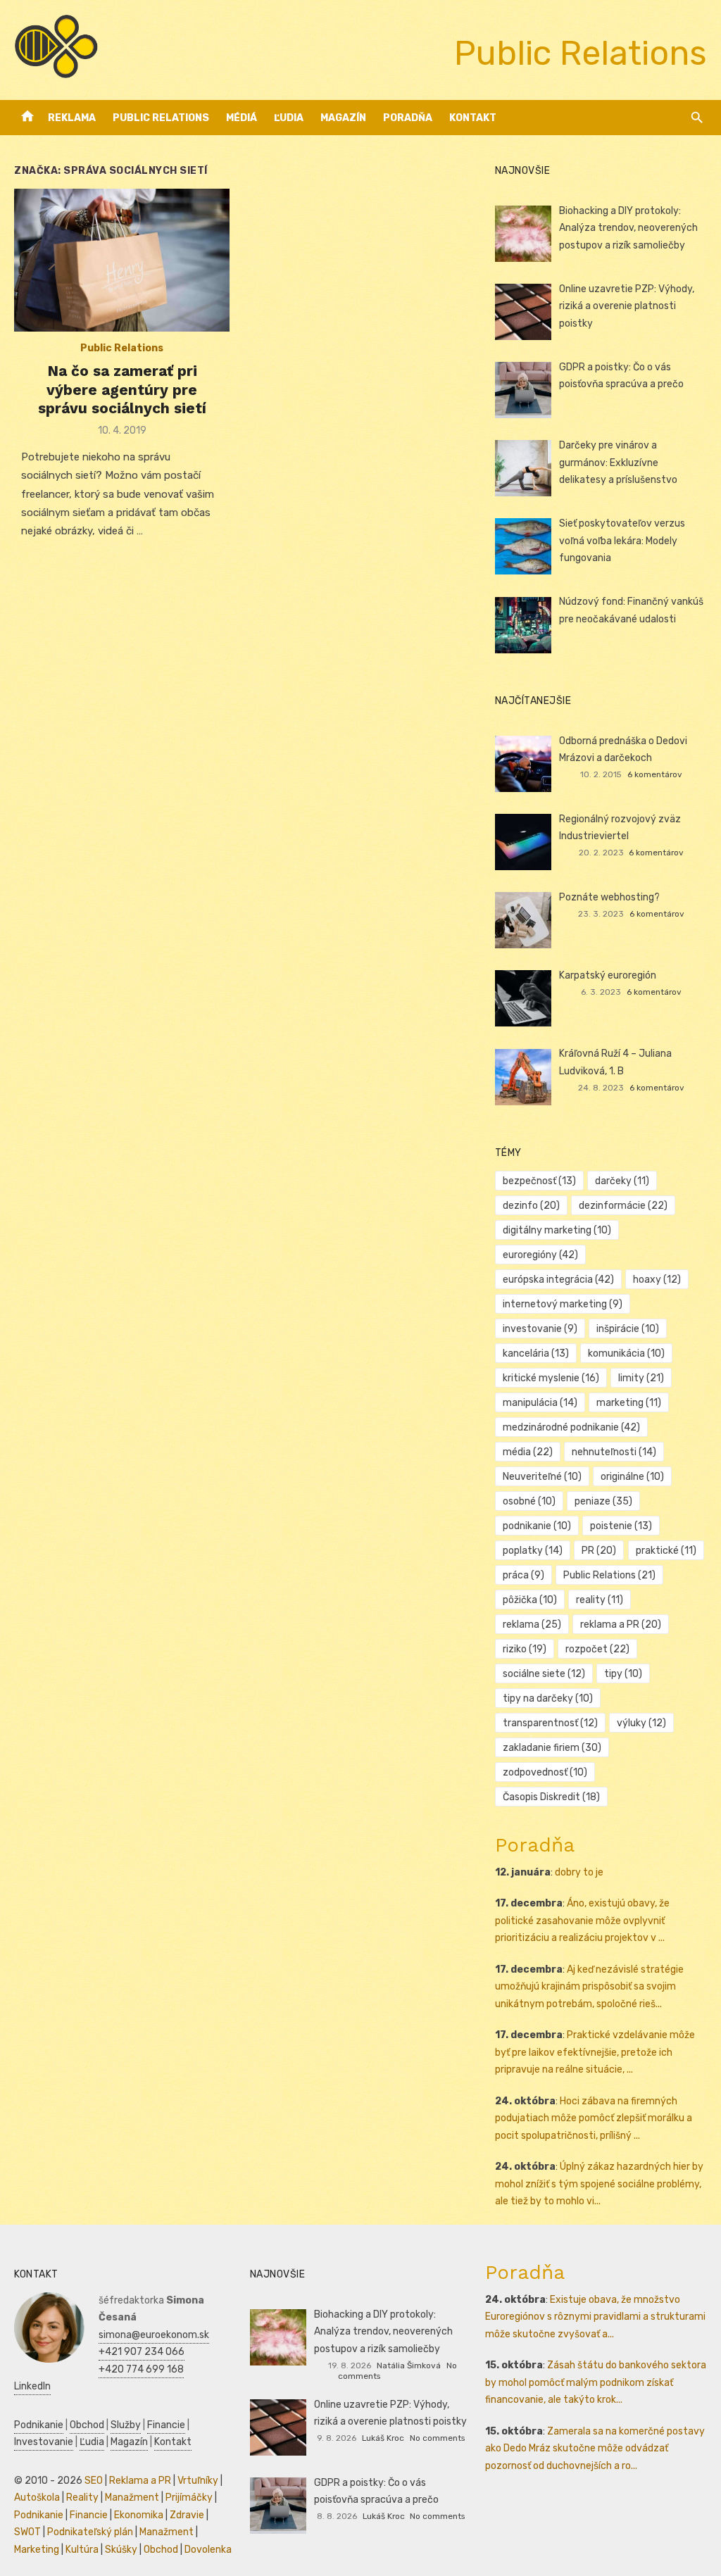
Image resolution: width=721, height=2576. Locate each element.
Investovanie (44, 2442)
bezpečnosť (539, 1181)
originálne (632, 1477)
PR (599, 1551)
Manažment (132, 2498)
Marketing (37, 2550)
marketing (629, 1403)
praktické (666, 1551)
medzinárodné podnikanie (571, 1427)
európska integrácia (558, 1280)
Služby (126, 2425)
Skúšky (121, 2550)
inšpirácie (628, 1329)
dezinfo (531, 1206)
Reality (82, 2498)
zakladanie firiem (552, 1748)
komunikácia (626, 1353)
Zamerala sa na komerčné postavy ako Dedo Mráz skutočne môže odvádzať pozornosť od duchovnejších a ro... (595, 2449)
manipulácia (540, 1403)
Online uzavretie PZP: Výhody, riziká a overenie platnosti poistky (627, 306)
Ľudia (289, 118)
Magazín (343, 118)
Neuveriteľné (542, 1477)
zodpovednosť (545, 1772)
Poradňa (408, 118)
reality (600, 1600)
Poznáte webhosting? (609, 897)
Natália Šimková (409, 2365)
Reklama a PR (140, 2481)
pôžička (530, 1600)
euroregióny (540, 1255)
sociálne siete (544, 1674)
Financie (166, 2425)
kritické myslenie (551, 1378)
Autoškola (37, 2498)
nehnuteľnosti (614, 1452)
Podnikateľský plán (90, 2532)
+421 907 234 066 (142, 2352)
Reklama (72, 118)
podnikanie (537, 1526)
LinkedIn (32, 2386)
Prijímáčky (189, 2498)
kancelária (536, 1353)
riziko (525, 1649)
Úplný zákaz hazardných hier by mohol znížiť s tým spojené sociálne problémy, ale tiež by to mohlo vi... (599, 2184)
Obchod (87, 2425)
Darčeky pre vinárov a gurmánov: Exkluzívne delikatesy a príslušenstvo (618, 463)
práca (523, 1575)
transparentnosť (550, 1723)
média (528, 1452)
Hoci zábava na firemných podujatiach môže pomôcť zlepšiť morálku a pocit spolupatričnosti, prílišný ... (594, 2118)
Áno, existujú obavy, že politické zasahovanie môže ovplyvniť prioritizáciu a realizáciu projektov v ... (582, 1921)
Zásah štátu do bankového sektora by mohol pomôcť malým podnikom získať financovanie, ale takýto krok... (596, 2382)
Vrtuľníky (198, 2481)
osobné (529, 1501)
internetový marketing (563, 1304)
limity (641, 1378)
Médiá (242, 118)
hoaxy (657, 1280)
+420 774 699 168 (141, 2369)
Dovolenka (208, 2550)
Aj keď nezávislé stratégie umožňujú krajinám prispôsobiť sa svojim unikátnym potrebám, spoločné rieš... (589, 1987)
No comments (437, 2438)
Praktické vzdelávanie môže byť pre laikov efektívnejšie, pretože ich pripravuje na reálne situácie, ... (595, 2052)
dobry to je (579, 1872)
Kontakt (473, 118)
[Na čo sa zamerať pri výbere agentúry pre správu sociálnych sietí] (122, 260)
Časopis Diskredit (551, 1797)
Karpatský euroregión (608, 975)
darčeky (622, 1181)
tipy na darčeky (548, 1698)
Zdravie (187, 2515)
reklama (532, 1625)
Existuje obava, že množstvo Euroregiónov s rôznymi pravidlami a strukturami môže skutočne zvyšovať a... (595, 2317)
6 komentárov (655, 774)
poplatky (533, 1551)
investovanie (540, 1329)
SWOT (27, 2532)
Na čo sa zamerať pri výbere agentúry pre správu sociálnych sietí (122, 389)
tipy (623, 1674)
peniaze (603, 1501)
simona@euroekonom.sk (154, 2335)
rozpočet (597, 1649)
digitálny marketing (557, 1230)
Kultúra (82, 2550)
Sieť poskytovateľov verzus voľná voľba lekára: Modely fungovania (622, 541)
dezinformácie (623, 1206)
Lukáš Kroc (383, 2438)
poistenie (621, 1526)
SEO (94, 2481)
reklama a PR (621, 1625)
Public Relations (161, 118)
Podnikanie (39, 2425)
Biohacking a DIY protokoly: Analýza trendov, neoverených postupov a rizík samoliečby (628, 228)
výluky (641, 1723)
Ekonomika (139, 2515)
